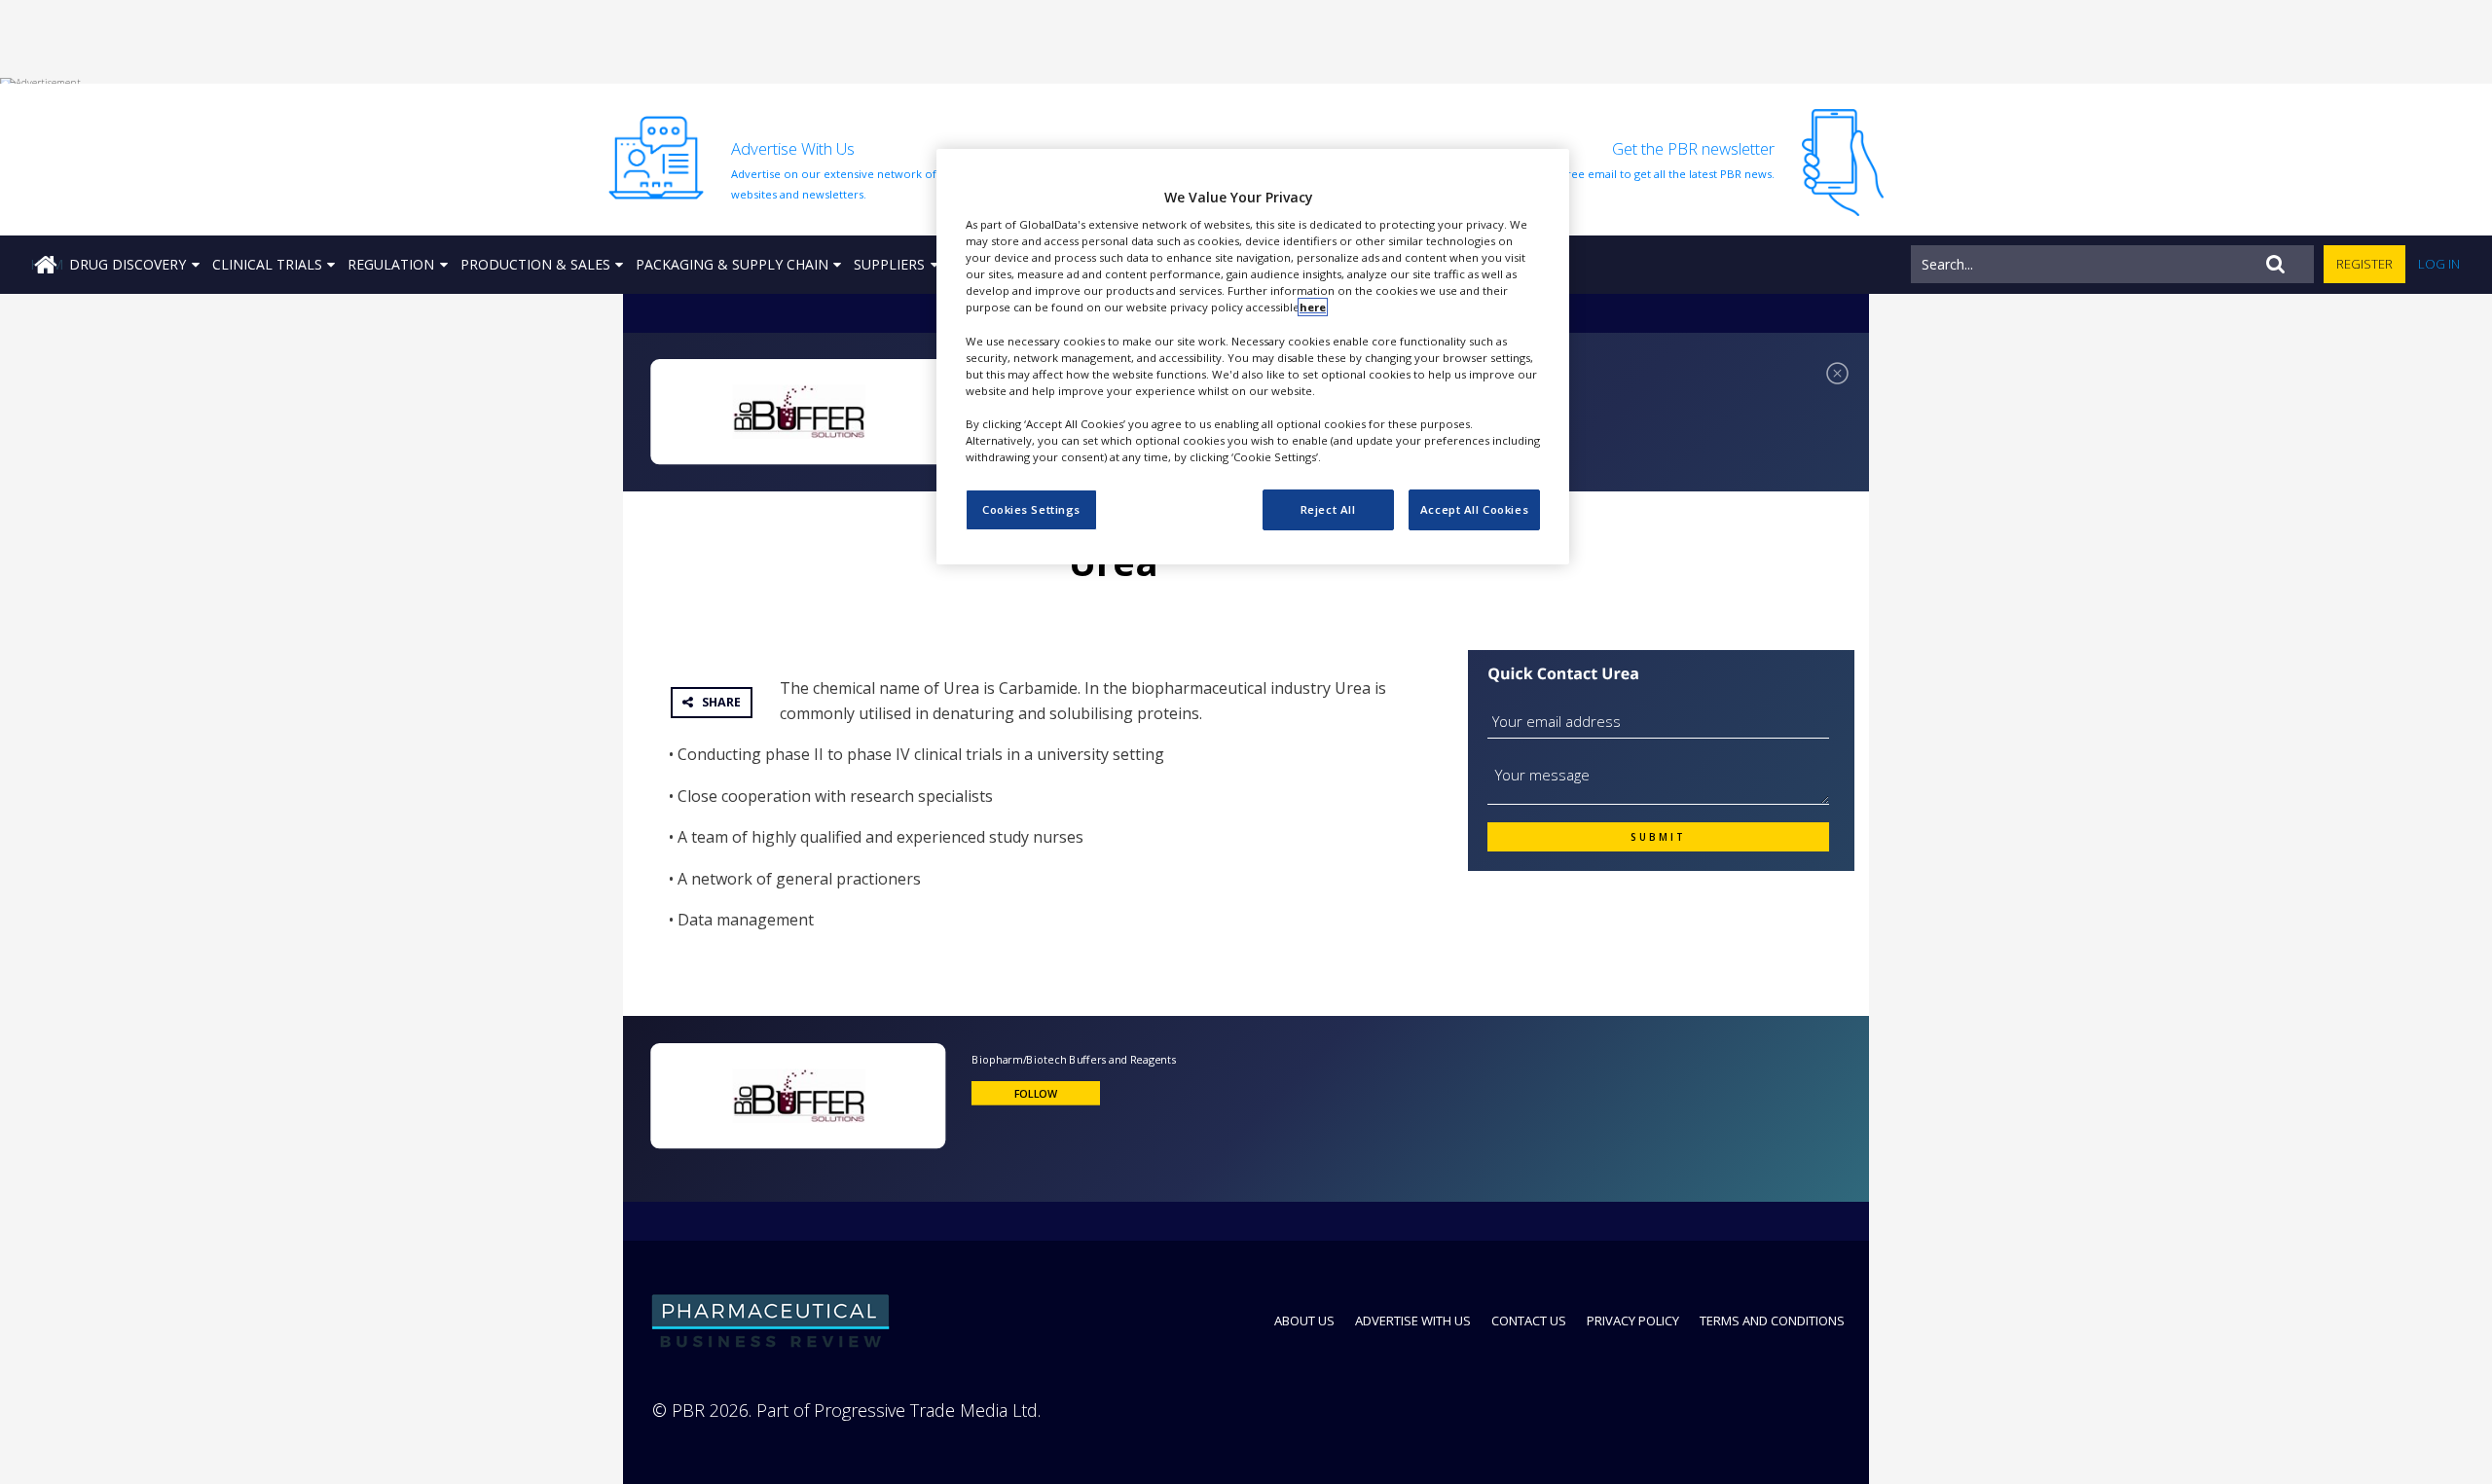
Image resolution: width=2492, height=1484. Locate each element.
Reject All (1328, 509)
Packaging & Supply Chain (732, 264)
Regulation (391, 264)
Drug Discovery (128, 264)
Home (47, 264)
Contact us (1529, 1321)
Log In (2439, 264)
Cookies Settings (1031, 509)
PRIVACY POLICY (1633, 1321)
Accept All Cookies (1474, 509)
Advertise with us (1413, 1321)
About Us (1304, 1321)
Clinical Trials (267, 264)
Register (2364, 264)
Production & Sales (535, 264)
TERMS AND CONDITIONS (1772, 1321)
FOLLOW (1036, 1093)
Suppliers (889, 264)
